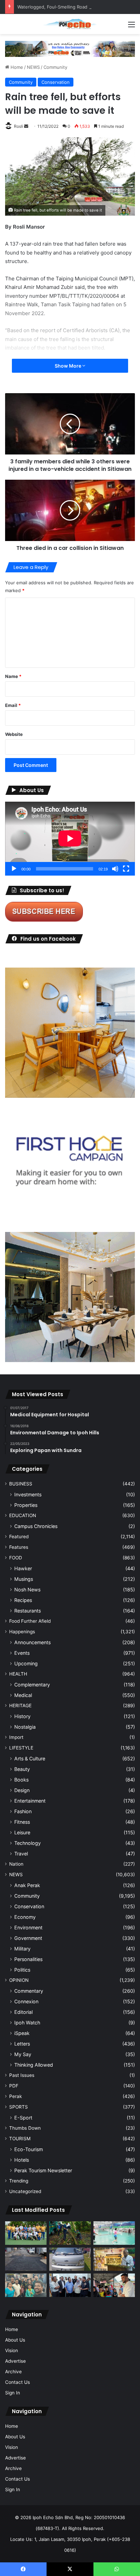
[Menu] (132, 27)
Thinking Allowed (34, 2065)
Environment (28, 1927)
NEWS (33, 67)
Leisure (22, 1832)
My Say (23, 2054)
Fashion (23, 1811)
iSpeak (22, 2033)
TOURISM (20, 2139)
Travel (21, 1854)
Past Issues (22, 2075)
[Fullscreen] (126, 869)
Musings (24, 1579)
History (22, 1716)
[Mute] (115, 869)
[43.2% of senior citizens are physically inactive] (114, 2259)
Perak (15, 2096)
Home (16, 67)
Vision (12, 2350)
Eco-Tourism (29, 2149)
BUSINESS (21, 1484)
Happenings (22, 1632)
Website (14, 734)
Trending (19, 2181)
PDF (14, 2086)
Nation (16, 1864)
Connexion (26, 2001)
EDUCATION (23, 1515)
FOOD (16, 1558)
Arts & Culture (30, 1759)
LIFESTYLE (21, 1748)
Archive (13, 2372)
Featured (19, 1537)
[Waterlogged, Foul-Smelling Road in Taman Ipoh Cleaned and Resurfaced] (26, 2259)
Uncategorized (25, 2191)
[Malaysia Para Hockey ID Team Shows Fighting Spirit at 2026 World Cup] (26, 2233)
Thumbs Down (25, 2128)
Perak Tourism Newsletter (43, 2170)
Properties (26, 1505)
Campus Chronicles (36, 1526)
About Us (15, 2340)
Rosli (19, 126)
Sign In (13, 2393)
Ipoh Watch (27, 2023)
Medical (23, 1695)
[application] (70, 839)
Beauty (22, 1769)
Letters (22, 2044)
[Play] (14, 869)
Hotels (22, 2160)
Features (19, 1547)
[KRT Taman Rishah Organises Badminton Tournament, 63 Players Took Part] (114, 2233)
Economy (25, 1917)
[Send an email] (26, 126)
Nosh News (27, 1590)
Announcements (32, 1642)
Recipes (23, 1600)
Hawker (23, 1568)
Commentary (29, 1991)
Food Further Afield (30, 1621)
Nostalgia (25, 1727)
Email (13, 705)
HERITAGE (20, 1706)
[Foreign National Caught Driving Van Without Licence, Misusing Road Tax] (70, 2259)
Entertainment (30, 1801)
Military (22, 1949)
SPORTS (19, 2107)
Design (22, 1790)
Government (28, 1938)
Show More (68, 366)
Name (13, 676)
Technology (28, 1843)
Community (55, 67)
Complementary (32, 1685)
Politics (22, 1970)
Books (21, 1780)
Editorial (23, 2012)
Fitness (22, 1822)
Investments (28, 1494)
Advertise (15, 2361)
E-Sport (23, 2118)
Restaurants (28, 1611)
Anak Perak (27, 1885)
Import (16, 1737)
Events (22, 1653)
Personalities (28, 1959)
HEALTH (18, 1674)
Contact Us (17, 2382)
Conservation (56, 82)
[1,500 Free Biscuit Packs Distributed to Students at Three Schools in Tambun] (114, 2285)
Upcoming (26, 1663)
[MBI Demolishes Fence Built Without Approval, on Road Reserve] (70, 2233)
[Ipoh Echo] (70, 24)
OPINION (19, 1980)
